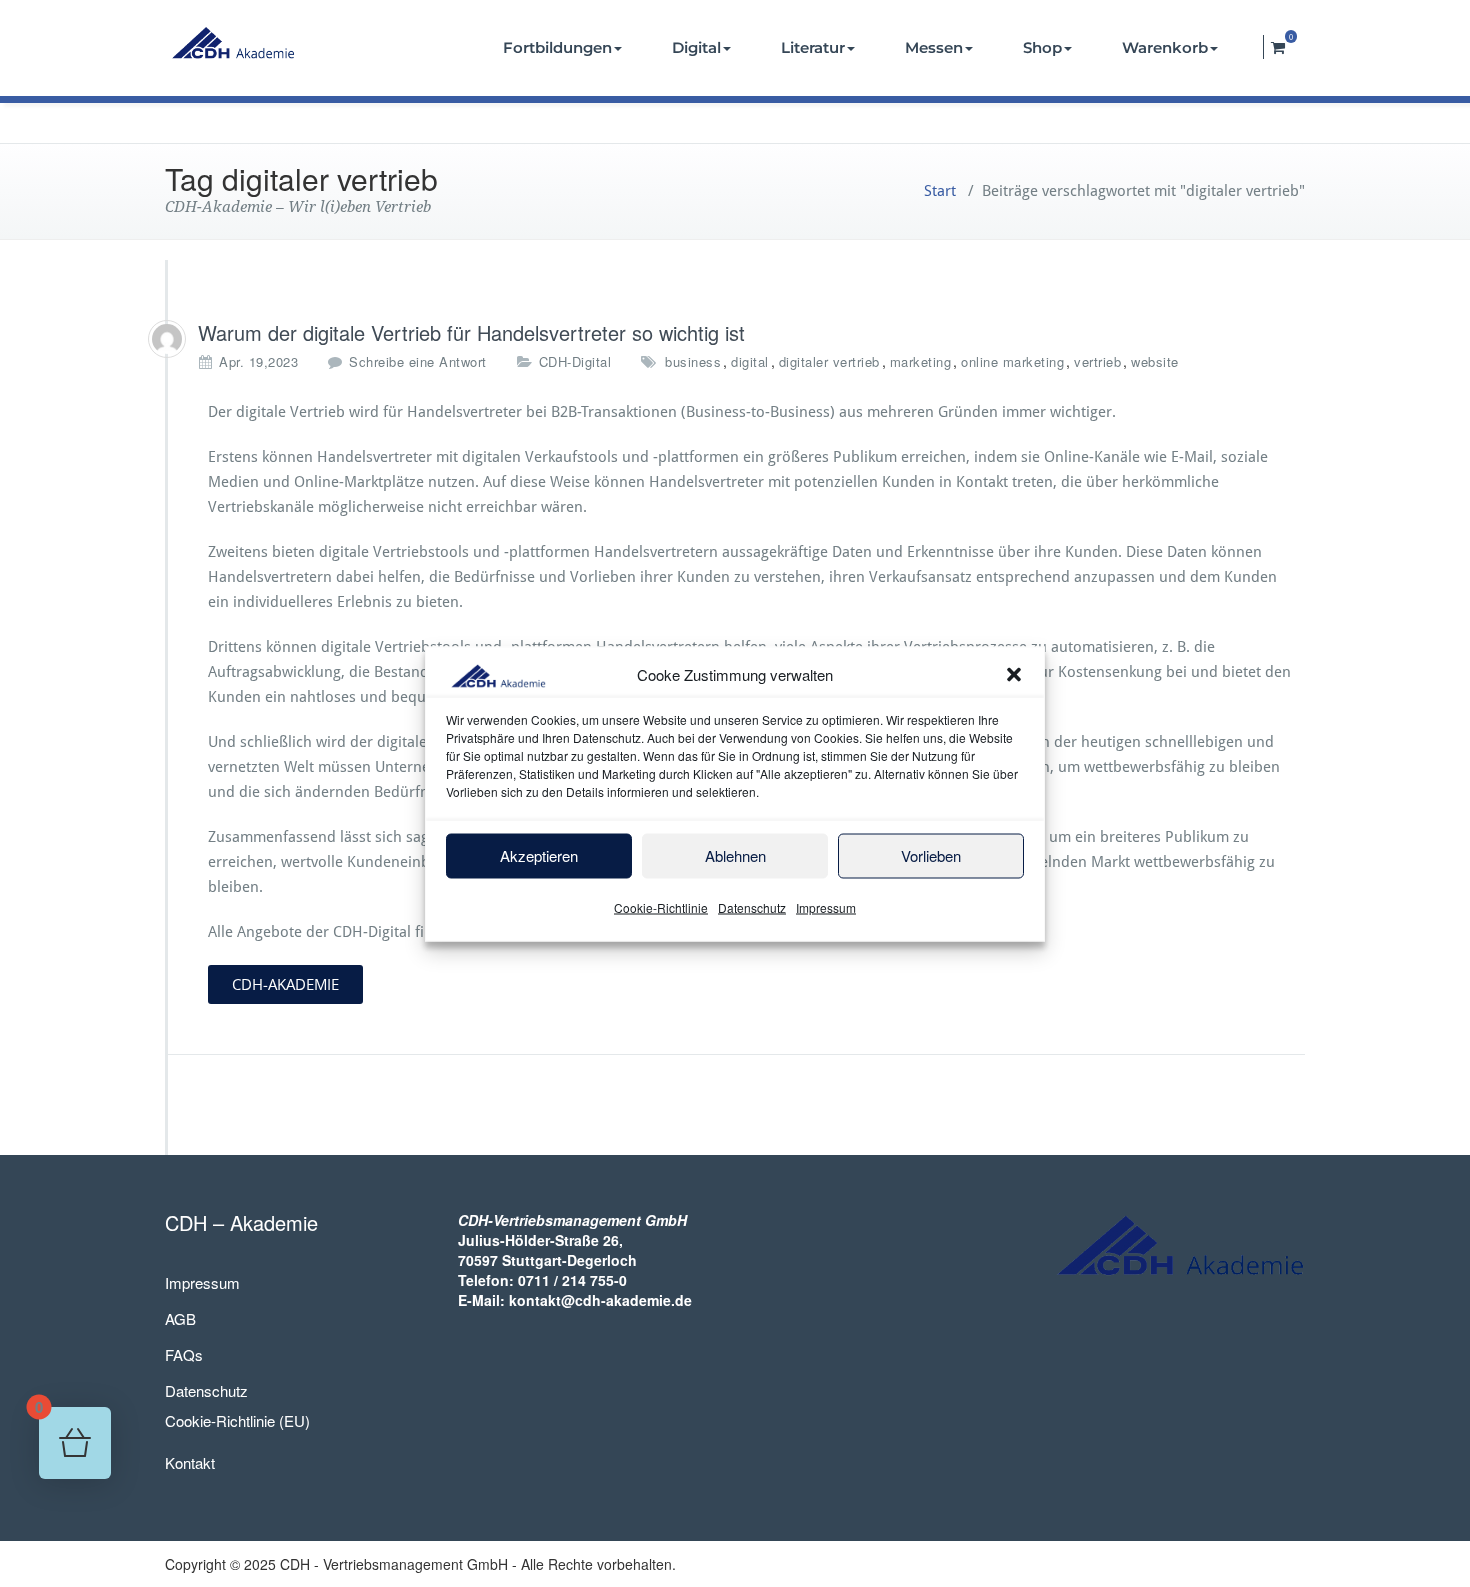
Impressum (826, 906)
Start (940, 191)
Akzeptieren (539, 855)
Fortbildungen (557, 47)
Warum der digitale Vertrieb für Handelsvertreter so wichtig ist (471, 332)
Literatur (813, 47)
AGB (180, 1318)
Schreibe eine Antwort (418, 361)
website (1155, 361)
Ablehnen (735, 855)
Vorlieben (931, 855)
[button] (1014, 675)
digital (750, 361)
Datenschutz (752, 906)
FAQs (184, 1354)
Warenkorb (1165, 47)
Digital (696, 47)
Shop (1042, 47)
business (693, 361)
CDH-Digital (575, 361)
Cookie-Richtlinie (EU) (237, 1420)
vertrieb (1097, 361)
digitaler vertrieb (829, 361)
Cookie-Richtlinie (661, 906)
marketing (921, 361)
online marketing (1012, 361)
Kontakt (190, 1462)
